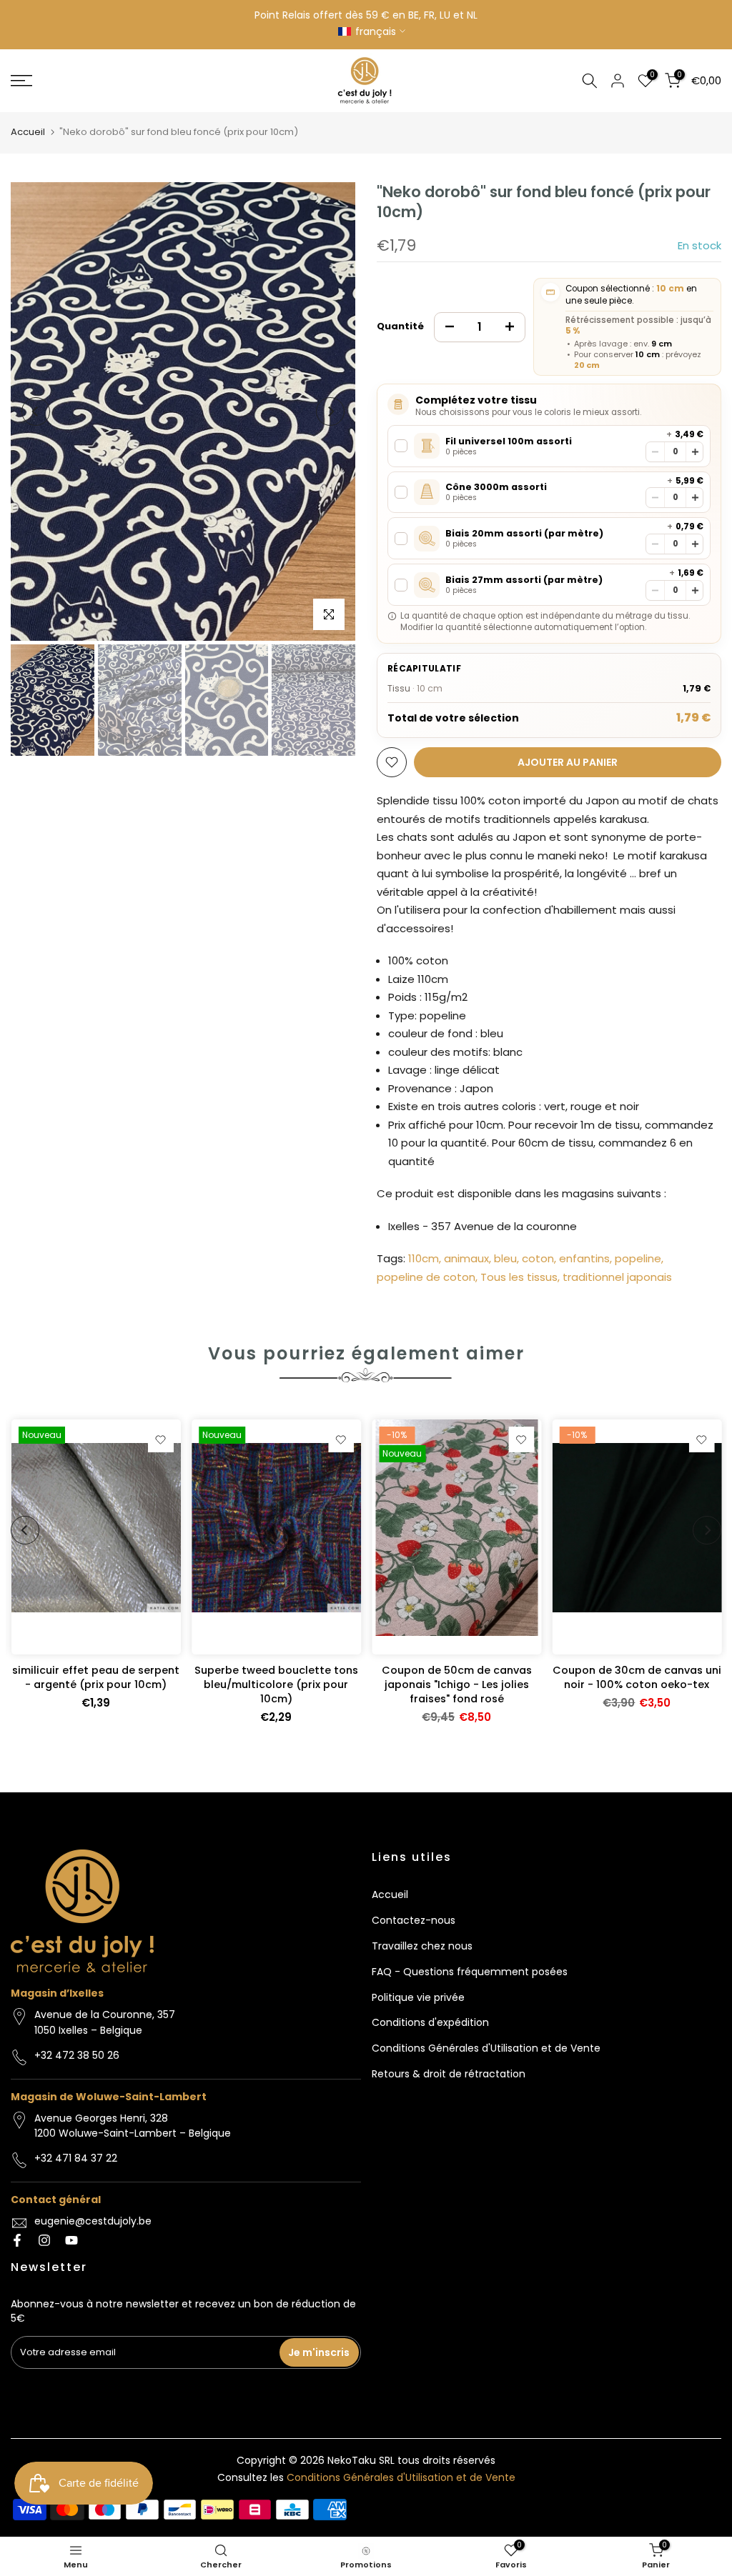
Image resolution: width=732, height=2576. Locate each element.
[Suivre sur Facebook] (17, 2240)
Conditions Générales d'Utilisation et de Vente (486, 2048)
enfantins (584, 1258)
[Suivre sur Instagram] (44, 2240)
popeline (638, 1258)
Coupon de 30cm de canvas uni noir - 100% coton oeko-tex (636, 1677)
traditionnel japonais (617, 1277)
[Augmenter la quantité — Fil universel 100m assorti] (695, 452)
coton (538, 1258)
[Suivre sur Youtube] (71, 2240)
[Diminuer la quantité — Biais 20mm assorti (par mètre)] (655, 544)
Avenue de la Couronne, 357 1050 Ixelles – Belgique (105, 2022)
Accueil (28, 132)
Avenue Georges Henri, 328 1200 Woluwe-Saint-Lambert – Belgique (133, 2126)
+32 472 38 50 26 (77, 2055)
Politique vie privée (418, 1997)
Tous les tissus (519, 1277)
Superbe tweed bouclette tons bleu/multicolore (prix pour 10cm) (276, 1684)
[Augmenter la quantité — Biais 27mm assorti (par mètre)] (695, 590)
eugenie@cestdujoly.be (93, 2221)
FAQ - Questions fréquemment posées (470, 1972)
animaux (466, 1258)
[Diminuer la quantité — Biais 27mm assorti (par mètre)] (655, 590)
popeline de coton (426, 1277)
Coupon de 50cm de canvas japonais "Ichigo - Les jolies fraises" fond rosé (456, 1684)
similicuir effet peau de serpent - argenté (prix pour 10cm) (96, 1677)
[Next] (330, 411)
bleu (505, 1258)
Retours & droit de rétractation (449, 2074)
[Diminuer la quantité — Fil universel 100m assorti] (655, 452)
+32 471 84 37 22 (76, 2158)
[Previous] (36, 411)
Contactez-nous (414, 1920)
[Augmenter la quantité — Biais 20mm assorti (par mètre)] (695, 544)
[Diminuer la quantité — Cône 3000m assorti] (655, 498)
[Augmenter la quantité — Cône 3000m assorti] (695, 498)
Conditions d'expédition (430, 2022)
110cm (424, 1258)
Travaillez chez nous (422, 1946)
